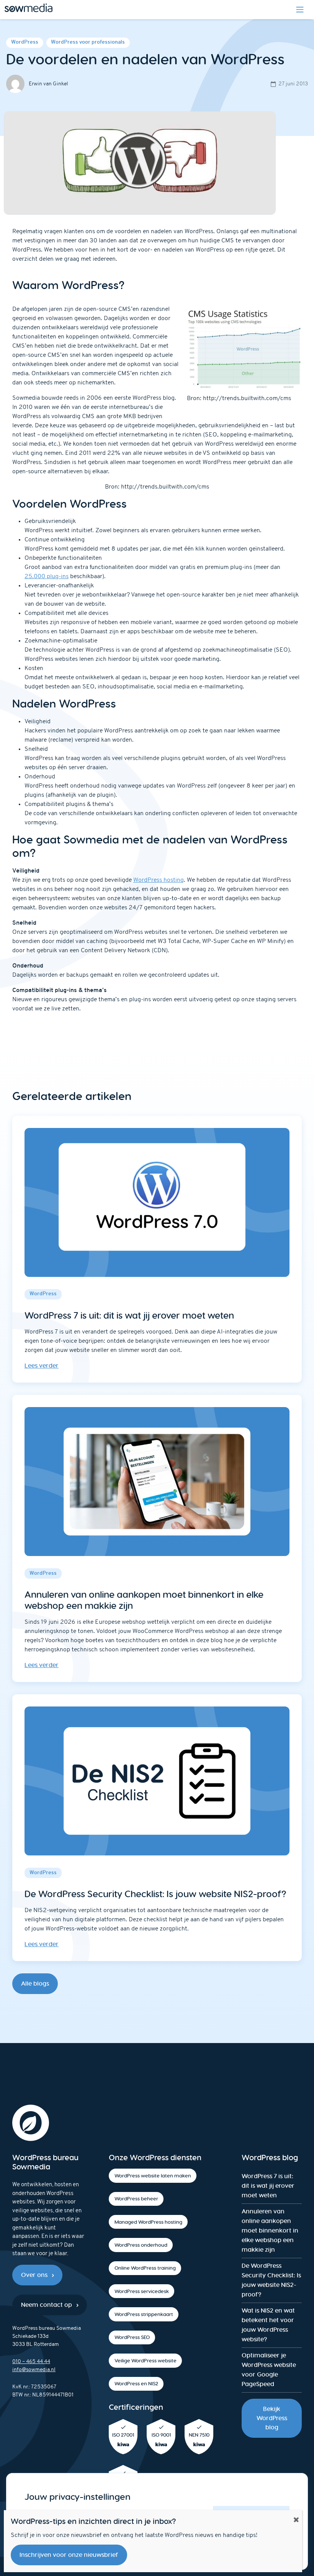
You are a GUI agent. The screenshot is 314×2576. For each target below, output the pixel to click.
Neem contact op (47, 2305)
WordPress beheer (136, 2199)
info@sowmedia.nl (34, 2370)
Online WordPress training (145, 2268)
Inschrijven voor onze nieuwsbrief (69, 2555)
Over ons (34, 2275)
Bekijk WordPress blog (272, 2418)
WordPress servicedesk (142, 2291)
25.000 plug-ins (47, 577)
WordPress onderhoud (141, 2245)
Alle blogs (35, 1983)
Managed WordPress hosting (148, 2222)
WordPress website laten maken (153, 2176)
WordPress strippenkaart (144, 2314)
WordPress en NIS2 (136, 2384)
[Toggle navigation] (300, 10)
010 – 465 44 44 (31, 2362)
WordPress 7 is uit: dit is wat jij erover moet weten (268, 2186)
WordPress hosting (159, 880)
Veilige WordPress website (146, 2361)
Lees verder (42, 1366)
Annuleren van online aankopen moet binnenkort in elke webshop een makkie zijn (270, 2230)
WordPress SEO (132, 2337)
